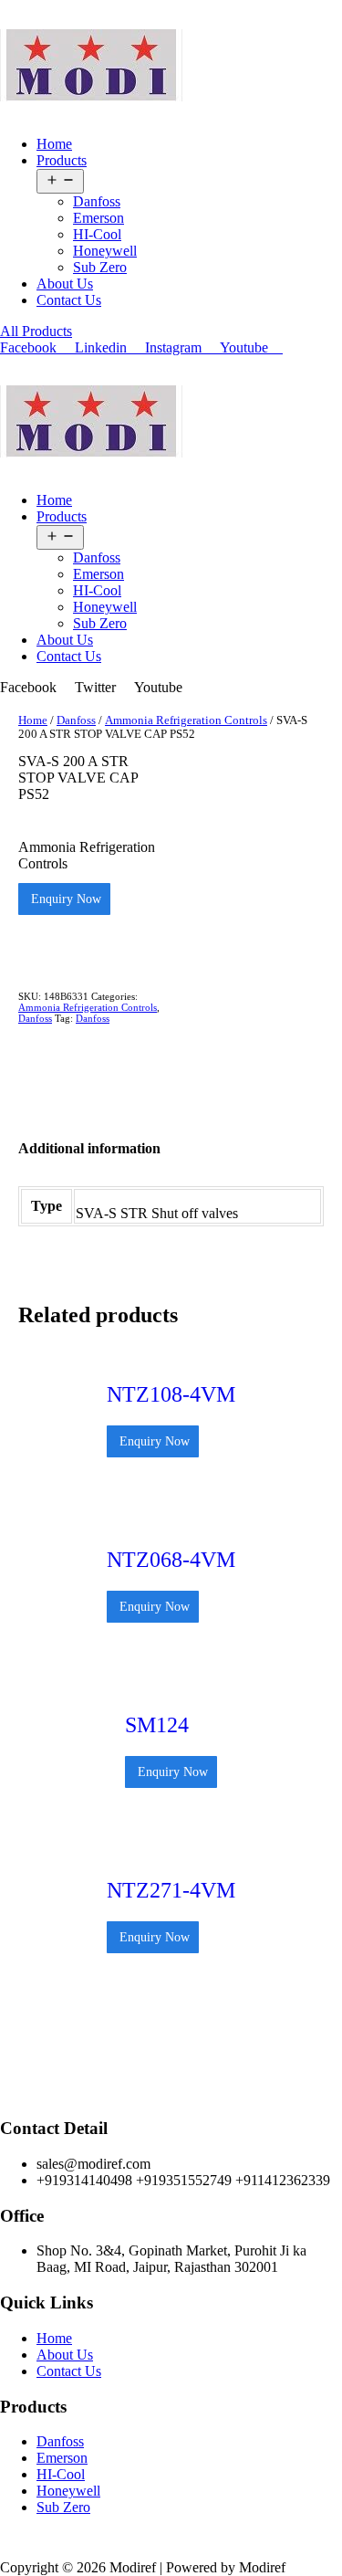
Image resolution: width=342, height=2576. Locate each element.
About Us (65, 284)
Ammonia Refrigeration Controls (186, 720)
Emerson (98, 218)
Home (54, 144)
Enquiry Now (64, 899)
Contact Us (69, 300)
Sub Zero (100, 267)
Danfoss (97, 201)
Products (62, 160)
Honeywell (105, 251)
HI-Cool (97, 234)
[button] (36, 331)
